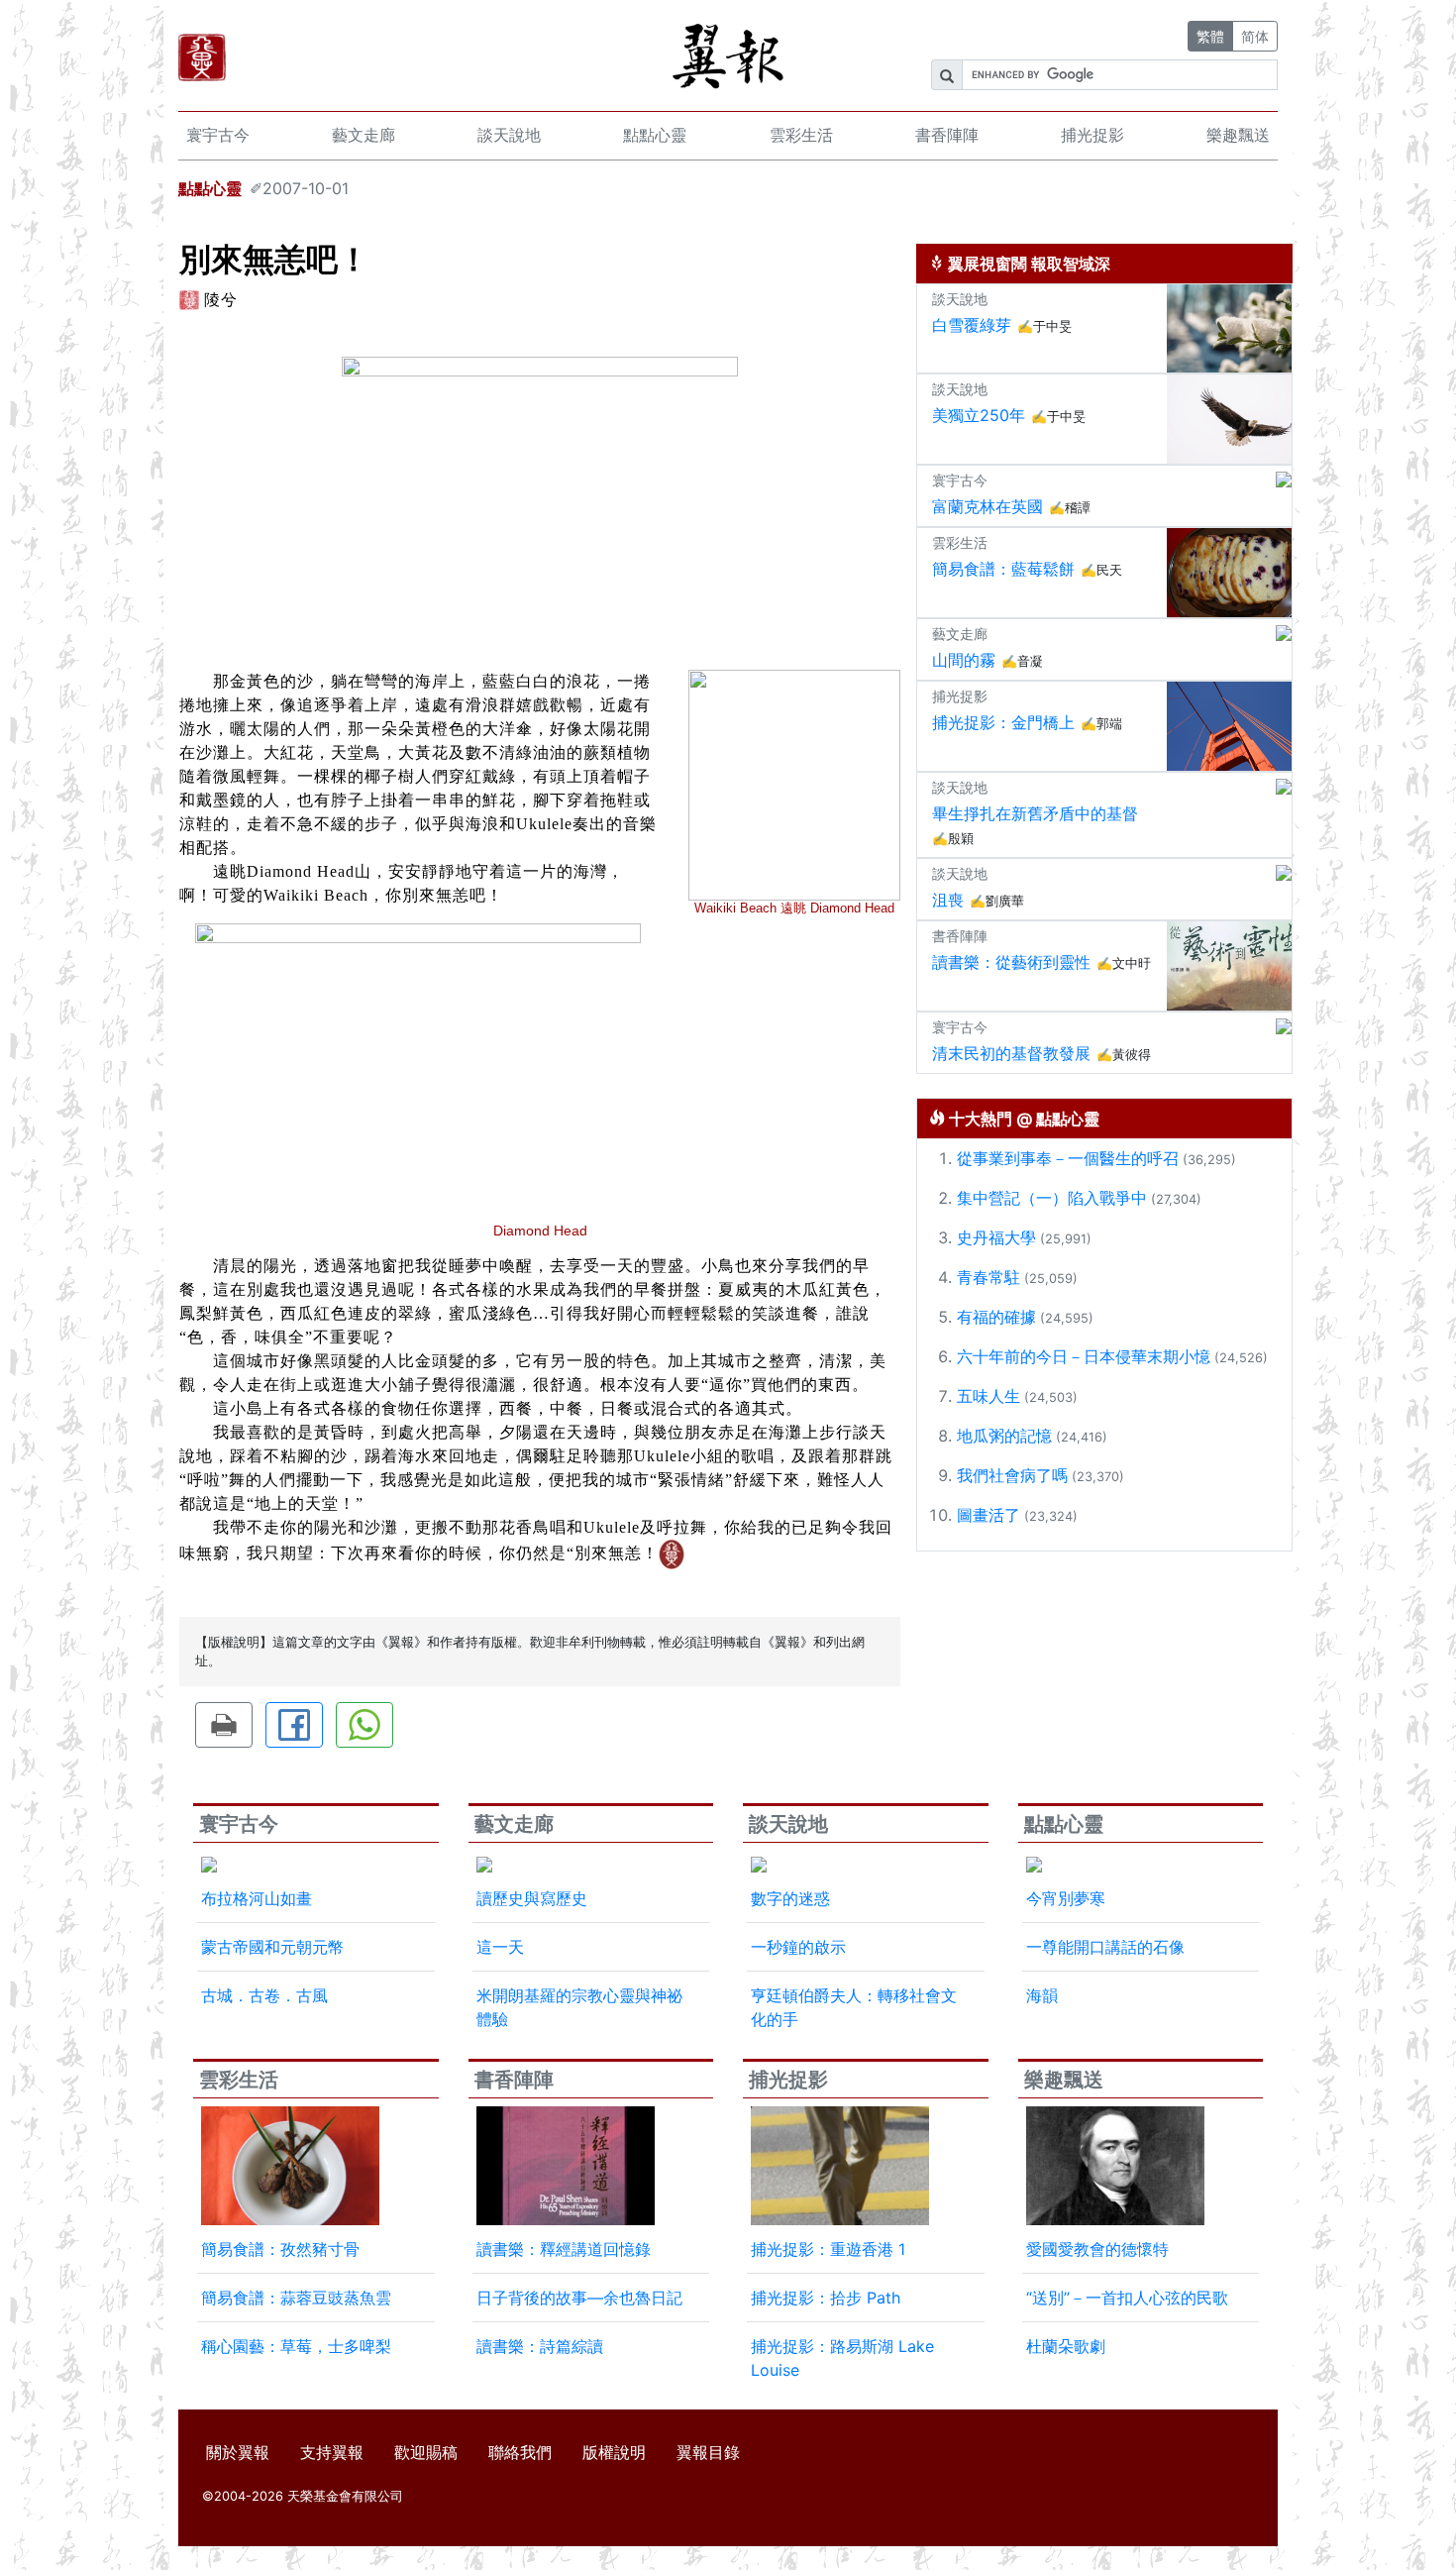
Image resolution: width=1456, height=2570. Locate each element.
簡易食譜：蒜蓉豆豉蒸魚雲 (296, 2298)
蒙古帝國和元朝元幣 (272, 1947)
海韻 (1042, 1995)
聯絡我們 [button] (520, 2452)
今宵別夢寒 (1066, 1898)
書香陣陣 (947, 135)
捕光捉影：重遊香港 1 (828, 2249)
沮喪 (948, 900)
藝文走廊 (364, 135)
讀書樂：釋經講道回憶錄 (564, 2249)
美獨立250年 (979, 415)
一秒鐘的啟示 (798, 1947)
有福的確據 (996, 1317)
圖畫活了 (988, 1515)
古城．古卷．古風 (264, 1995)
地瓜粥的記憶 (1004, 1436)
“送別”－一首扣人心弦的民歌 (1127, 2298)
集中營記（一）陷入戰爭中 (1052, 1198)
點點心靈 (655, 135)
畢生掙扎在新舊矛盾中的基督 (1035, 813)
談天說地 (509, 135)
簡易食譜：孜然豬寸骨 (280, 2249)
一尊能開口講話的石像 (1105, 1947)
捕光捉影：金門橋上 (1003, 722)
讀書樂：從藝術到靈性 (1011, 962)
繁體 (1210, 36)
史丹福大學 (996, 1237)
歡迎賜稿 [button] (426, 2452)
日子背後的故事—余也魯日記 (579, 2298)
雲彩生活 (801, 135)
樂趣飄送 (1238, 135)
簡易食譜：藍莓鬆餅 (1003, 569)
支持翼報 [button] (332, 2452)
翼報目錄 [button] (708, 2452)
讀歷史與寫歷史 (532, 1898)
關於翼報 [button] (238, 2452)
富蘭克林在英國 (988, 506)
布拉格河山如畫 (257, 1898)
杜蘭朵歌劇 (1066, 2346)
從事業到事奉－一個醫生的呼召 (1068, 1158)
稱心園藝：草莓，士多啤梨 (296, 2346)
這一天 (500, 1947)
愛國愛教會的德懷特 (1097, 2249)
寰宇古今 (218, 135)
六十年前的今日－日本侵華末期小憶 (1084, 1356)
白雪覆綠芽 (972, 325)
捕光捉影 (1092, 135)
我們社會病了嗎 (1012, 1475)
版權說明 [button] (614, 2452)
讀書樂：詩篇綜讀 (540, 2346)
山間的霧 (964, 660)
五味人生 (988, 1396)
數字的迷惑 (790, 1898)
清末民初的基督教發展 (1011, 1053)
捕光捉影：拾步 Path (826, 2298)
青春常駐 (988, 1277)
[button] (224, 1725)
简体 (1255, 36)
